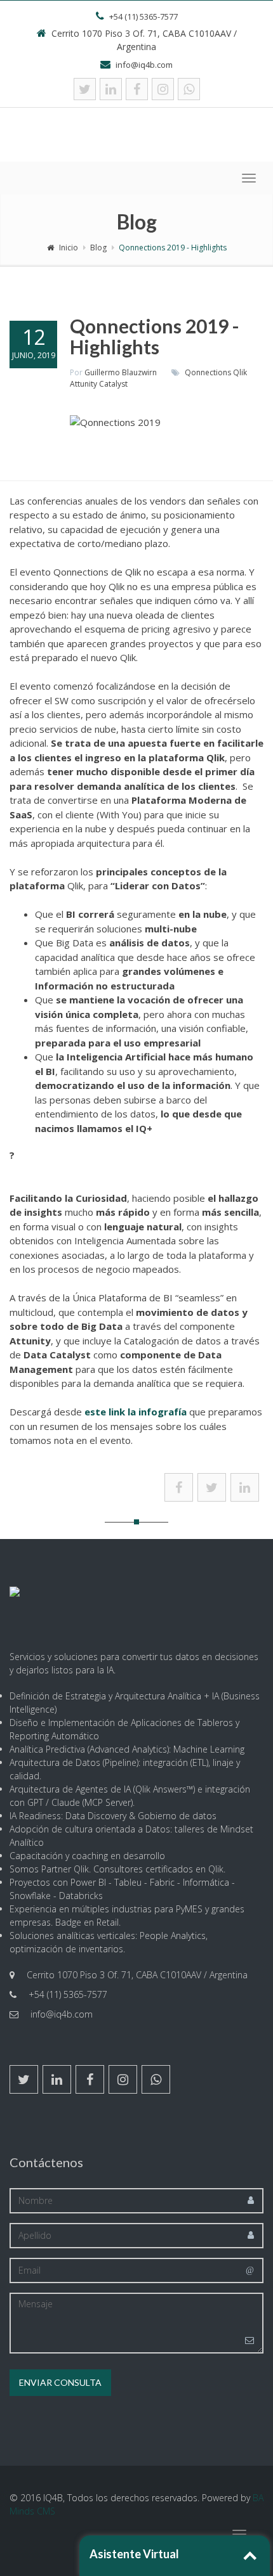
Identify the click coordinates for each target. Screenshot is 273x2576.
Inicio (69, 248)
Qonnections (208, 372)
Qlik (240, 372)
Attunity (83, 384)
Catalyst (113, 384)
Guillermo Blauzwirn (121, 372)
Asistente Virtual (134, 2554)
